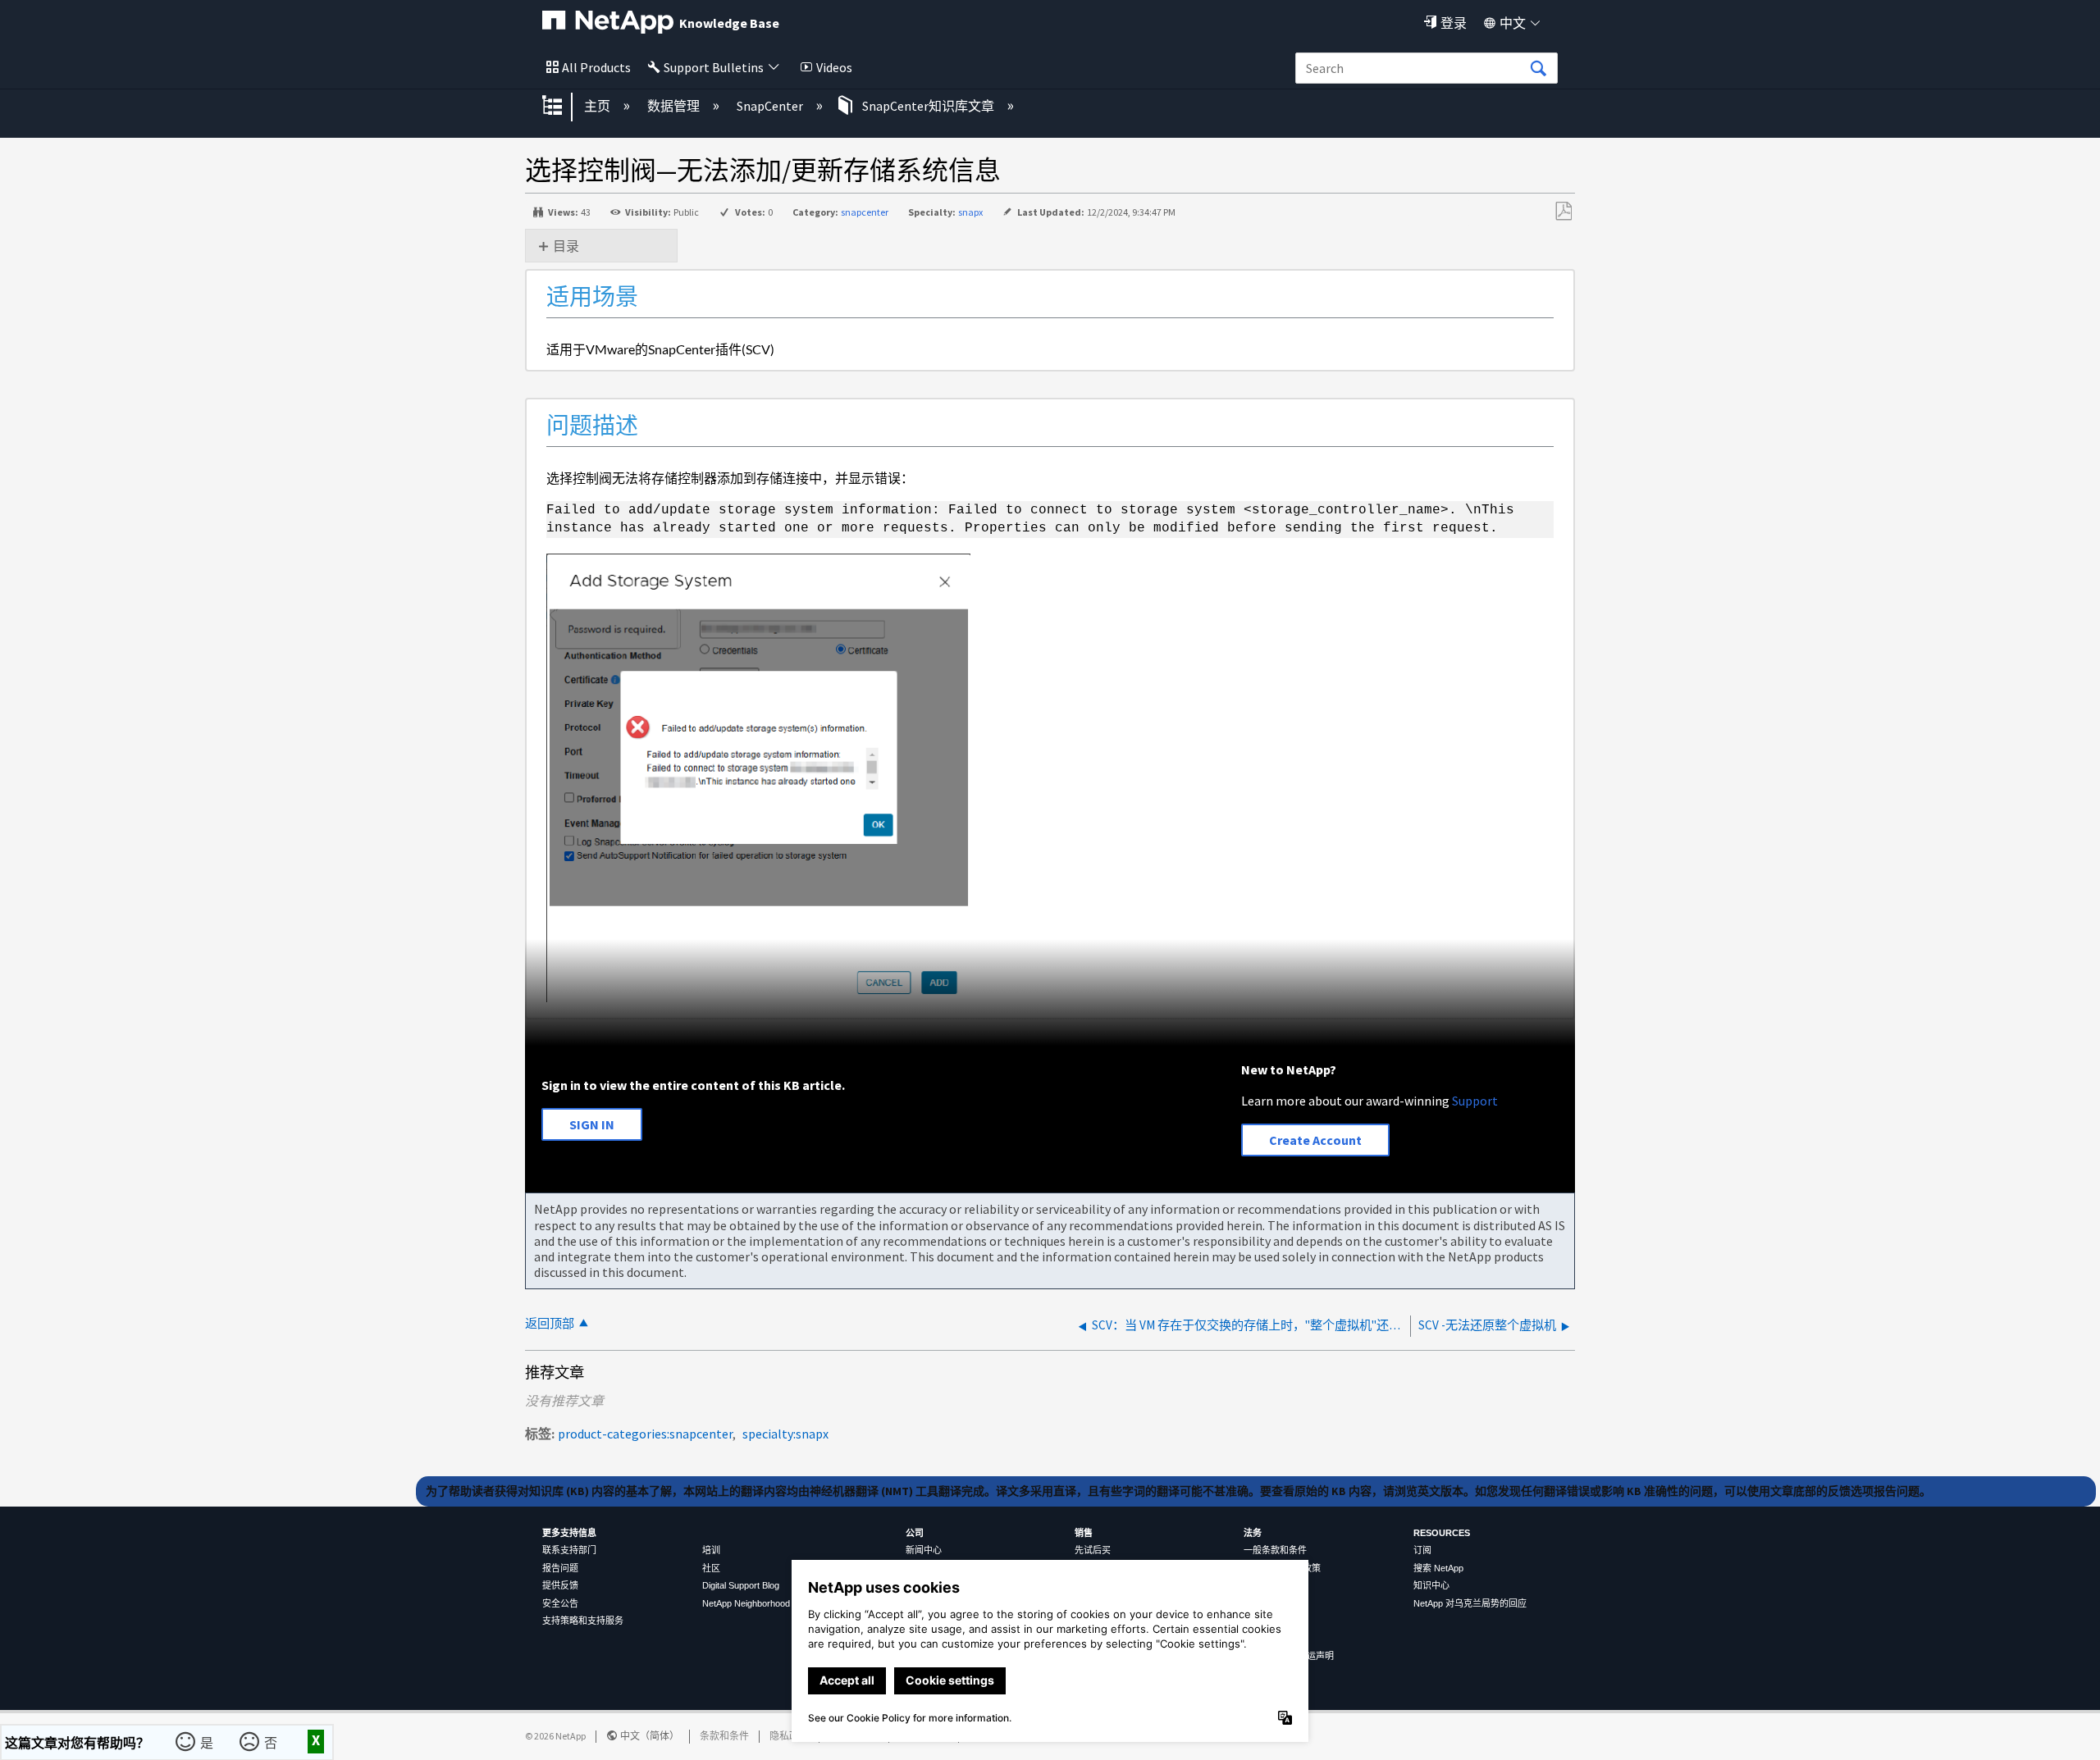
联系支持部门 (569, 1550)
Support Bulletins (714, 67)
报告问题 (560, 1568)
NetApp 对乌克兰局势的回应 (1470, 1603)
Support (1475, 1101)
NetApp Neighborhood (746, 1603)
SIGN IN (592, 1124)
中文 (1513, 23)
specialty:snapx (785, 1434)
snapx (970, 212)
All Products (596, 67)
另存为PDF (1563, 212)
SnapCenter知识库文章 (928, 106)
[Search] (1538, 69)
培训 (711, 1550)
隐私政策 (789, 1736)
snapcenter (865, 212)
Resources (1442, 1533)
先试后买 (1093, 1550)
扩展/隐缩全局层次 (563, 107)
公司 (915, 1533)
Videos (834, 67)
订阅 (1422, 1550)
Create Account (1315, 1140)
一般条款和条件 (1275, 1550)
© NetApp (555, 1736)
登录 (1454, 23)
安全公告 (560, 1603)
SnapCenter (771, 106)
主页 (598, 106)
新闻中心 (924, 1550)
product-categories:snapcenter (645, 1434)
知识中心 (1431, 1585)
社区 (711, 1568)
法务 (1253, 1533)
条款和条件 (724, 1736)
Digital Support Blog (741, 1585)
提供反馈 (560, 1585)
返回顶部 (550, 1323)
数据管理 (675, 106)
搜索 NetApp (1438, 1568)
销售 (1084, 1533)
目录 (566, 246)
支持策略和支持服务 (583, 1621)
